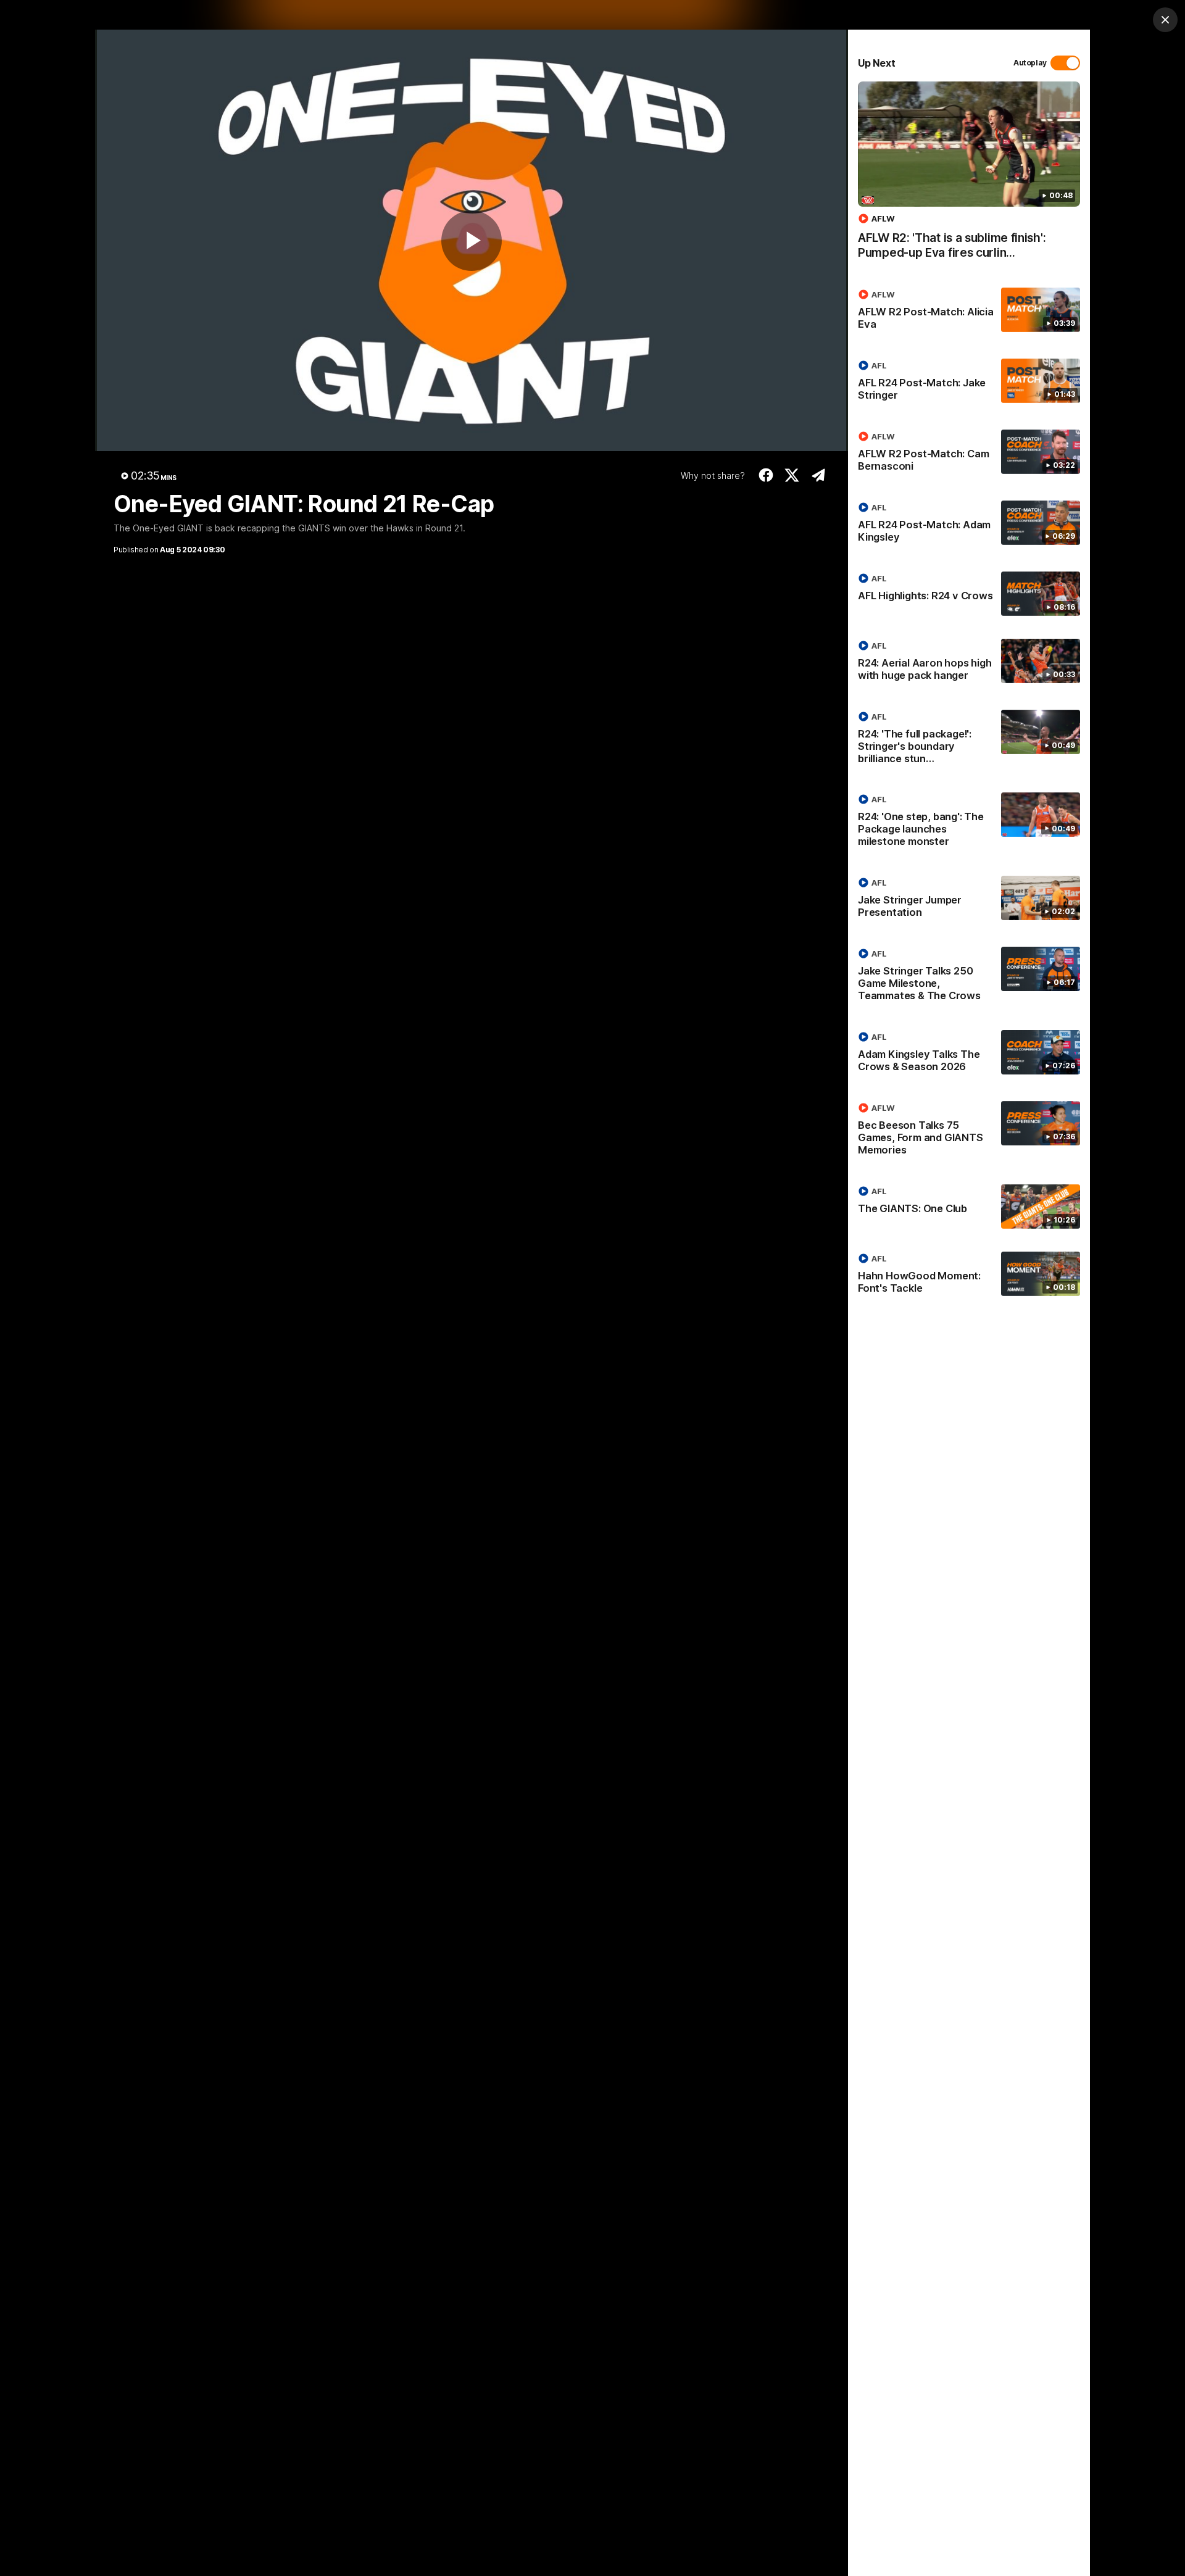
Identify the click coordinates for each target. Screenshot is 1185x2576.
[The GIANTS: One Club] (969, 1207)
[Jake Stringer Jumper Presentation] (969, 900)
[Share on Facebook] (766, 475)
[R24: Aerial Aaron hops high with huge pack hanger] (969, 663)
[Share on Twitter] (792, 475)
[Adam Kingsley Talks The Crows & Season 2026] (969, 1054)
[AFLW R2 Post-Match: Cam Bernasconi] (969, 454)
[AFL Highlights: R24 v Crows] (969, 594)
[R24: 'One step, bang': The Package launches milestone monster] (969, 823)
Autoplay (1030, 63)
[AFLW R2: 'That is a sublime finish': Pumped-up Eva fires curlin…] (969, 177)
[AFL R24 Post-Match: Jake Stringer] (969, 383)
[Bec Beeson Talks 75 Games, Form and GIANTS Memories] (969, 1131)
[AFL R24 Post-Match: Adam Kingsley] (969, 525)
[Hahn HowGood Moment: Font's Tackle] (969, 1276)
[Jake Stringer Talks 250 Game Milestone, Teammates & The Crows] (969, 977)
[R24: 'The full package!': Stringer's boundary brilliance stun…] (969, 740)
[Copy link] (818, 475)
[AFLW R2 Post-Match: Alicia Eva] (969, 312)
